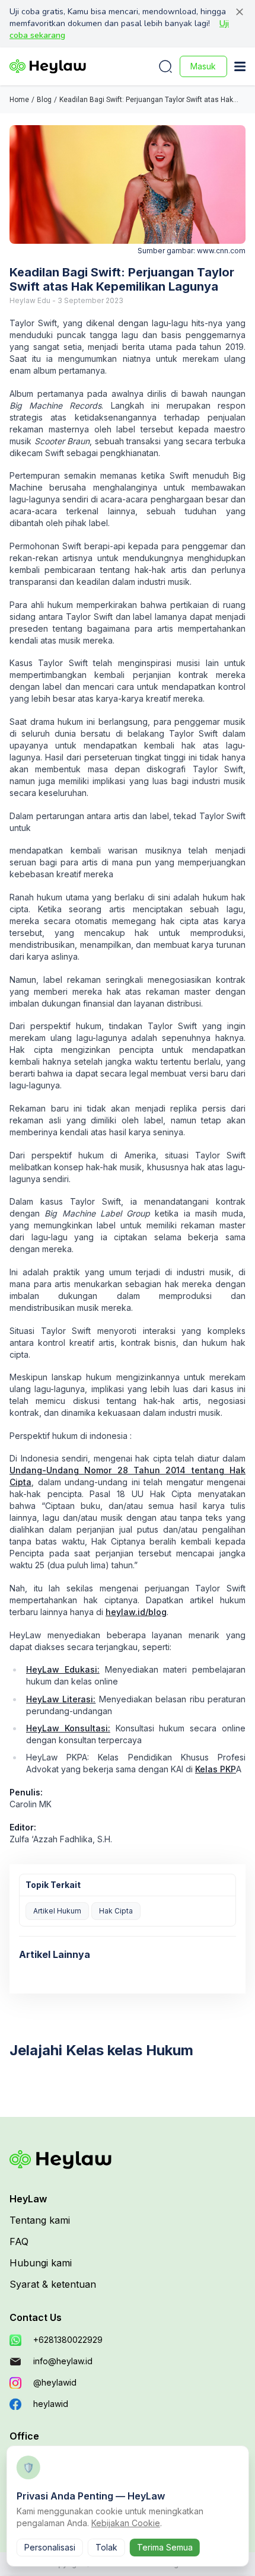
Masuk (203, 66)
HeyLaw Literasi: (61, 1699)
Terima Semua (165, 2547)
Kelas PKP (216, 1769)
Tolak (106, 2547)
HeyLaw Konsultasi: (68, 1728)
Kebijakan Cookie (126, 2523)
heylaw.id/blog (136, 1612)
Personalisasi (50, 2547)
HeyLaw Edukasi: (63, 1669)
